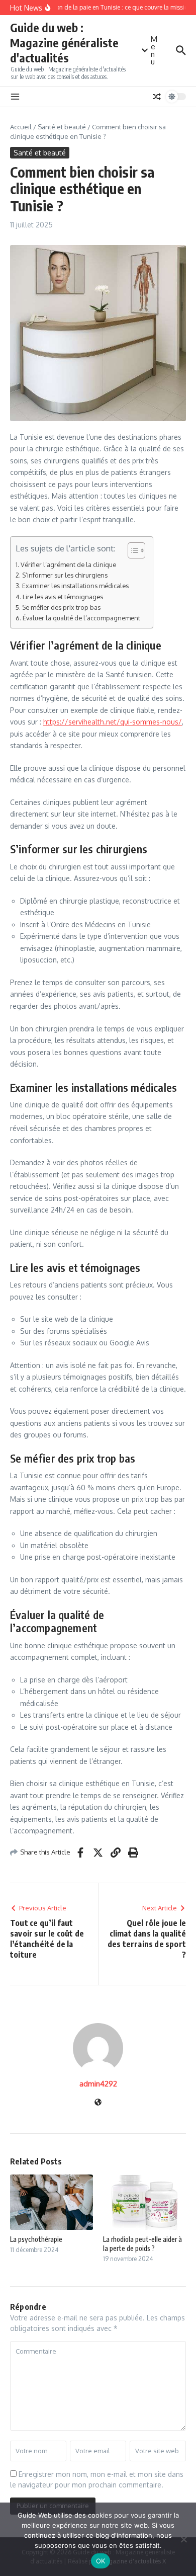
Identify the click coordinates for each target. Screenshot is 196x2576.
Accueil (21, 127)
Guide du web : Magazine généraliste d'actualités (64, 43)
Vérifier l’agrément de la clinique (68, 565)
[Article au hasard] (157, 97)
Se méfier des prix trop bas (61, 607)
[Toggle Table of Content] (131, 550)
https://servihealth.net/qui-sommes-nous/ (113, 722)
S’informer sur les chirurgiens (65, 575)
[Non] (183, 2539)
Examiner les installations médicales (75, 586)
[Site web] (98, 2103)
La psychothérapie (36, 2239)
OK (101, 2561)
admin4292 (98, 2084)
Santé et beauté (62, 127)
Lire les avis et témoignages (63, 597)
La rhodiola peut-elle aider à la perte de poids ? (142, 2244)
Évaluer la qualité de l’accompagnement (81, 618)
